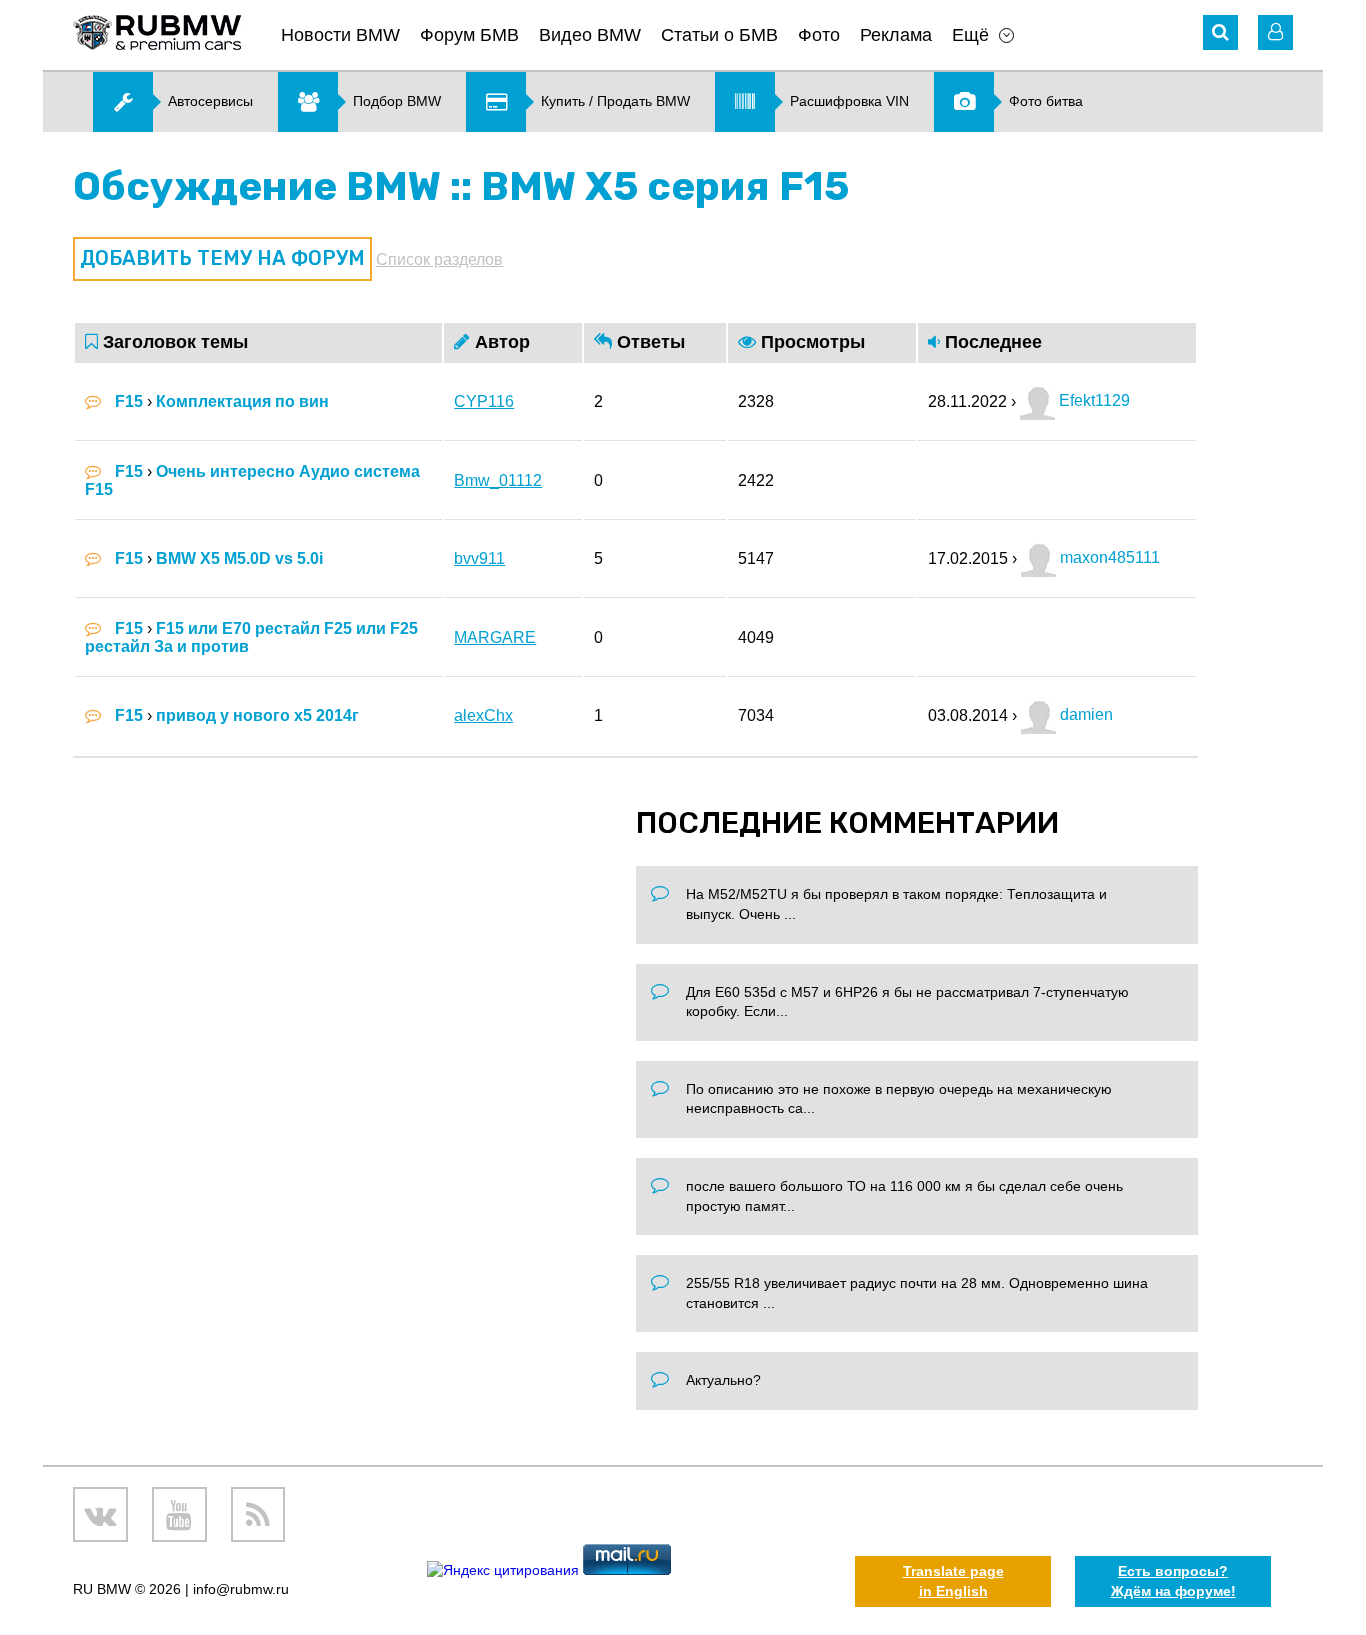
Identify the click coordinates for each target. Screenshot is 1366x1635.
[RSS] (258, 1514)
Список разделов (439, 259)
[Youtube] (179, 1514)
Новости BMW (340, 35)
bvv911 (479, 558)
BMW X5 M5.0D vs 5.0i (239, 558)
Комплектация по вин (242, 401)
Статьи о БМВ (719, 35)
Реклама (896, 35)
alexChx (483, 715)
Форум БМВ (469, 35)
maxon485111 (1108, 557)
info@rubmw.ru (241, 1589)
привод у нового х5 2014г (257, 715)
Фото (819, 35)
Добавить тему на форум (222, 258)
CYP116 (484, 401)
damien (1084, 714)
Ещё (970, 35)
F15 (129, 401)
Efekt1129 (1092, 400)
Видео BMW (590, 35)
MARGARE (495, 637)
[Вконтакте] (100, 1514)
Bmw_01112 (498, 480)
